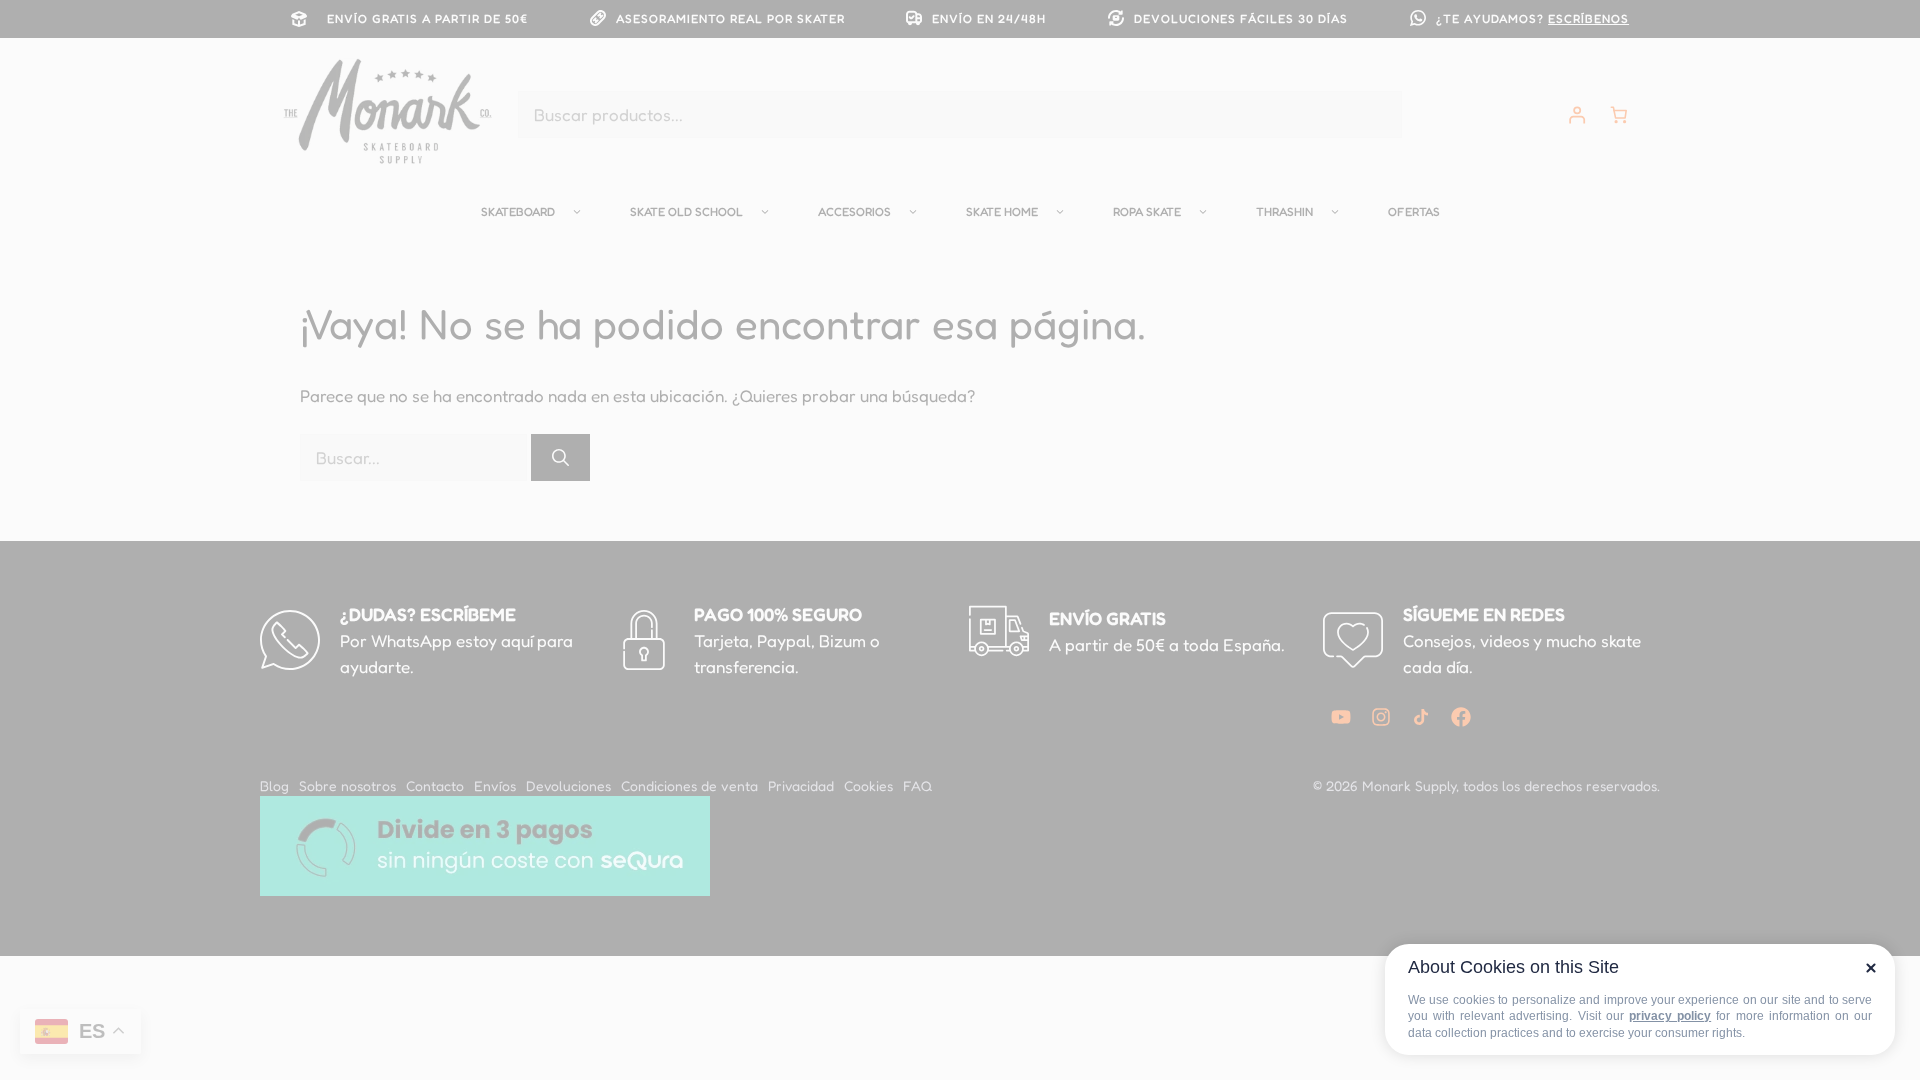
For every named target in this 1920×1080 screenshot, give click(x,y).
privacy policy (1670, 1016)
